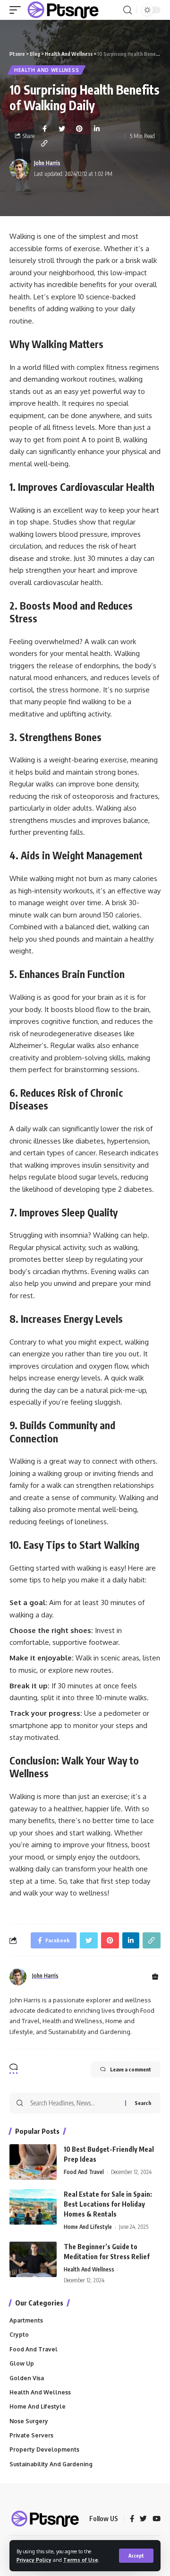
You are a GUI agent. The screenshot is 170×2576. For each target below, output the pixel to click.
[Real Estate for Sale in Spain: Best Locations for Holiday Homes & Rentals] (33, 2207)
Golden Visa (27, 2378)
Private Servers (31, 2435)
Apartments (26, 2320)
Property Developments (44, 2449)
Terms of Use (81, 2560)
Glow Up (22, 2363)
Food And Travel (84, 2172)
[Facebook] (132, 2519)
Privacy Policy (34, 2560)
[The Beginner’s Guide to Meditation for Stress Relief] (33, 2259)
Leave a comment (131, 2069)
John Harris (47, 163)
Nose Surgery (29, 2421)
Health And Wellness (47, 70)
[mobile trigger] (17, 10)
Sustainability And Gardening (51, 2464)
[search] (127, 10)
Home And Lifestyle (88, 2227)
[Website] (155, 1977)
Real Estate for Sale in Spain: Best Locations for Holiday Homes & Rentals (108, 2204)
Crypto (19, 2335)
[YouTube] (157, 2519)
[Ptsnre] (63, 10)
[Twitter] (143, 2519)
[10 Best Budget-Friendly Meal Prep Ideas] (33, 2162)
